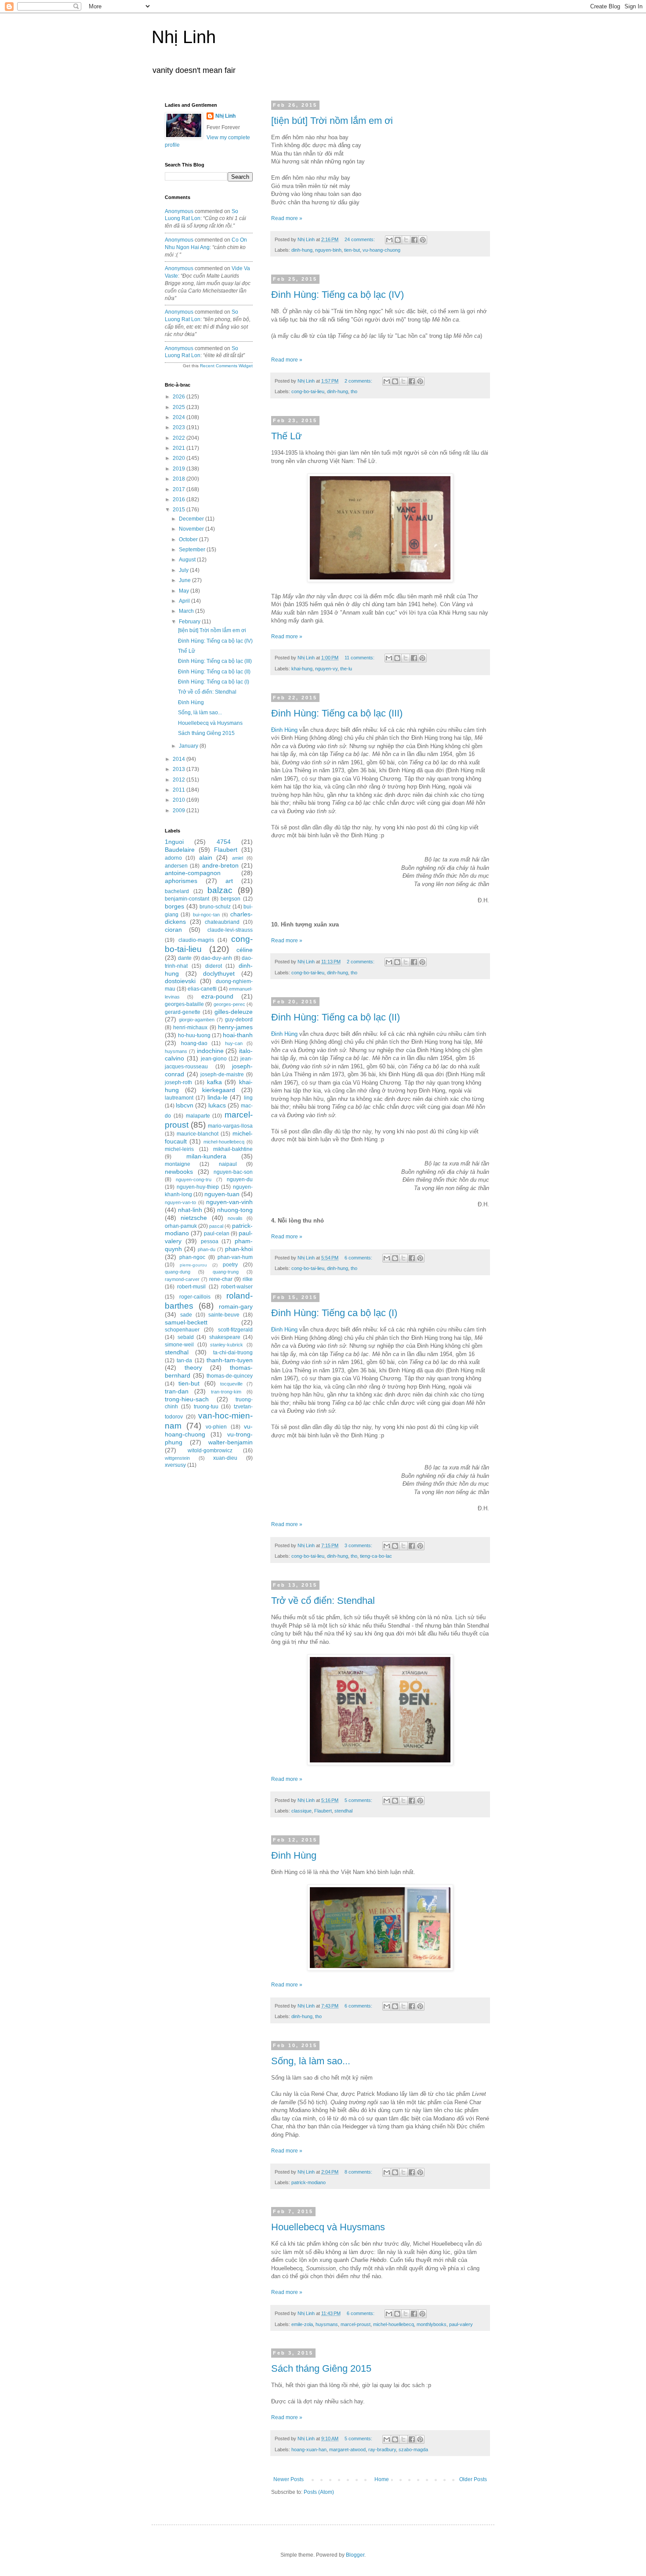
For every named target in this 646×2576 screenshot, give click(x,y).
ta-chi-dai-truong (233, 1353)
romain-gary (236, 1306)
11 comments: (360, 658)
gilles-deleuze (234, 1012)
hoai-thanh (238, 1035)
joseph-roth (178, 1082)
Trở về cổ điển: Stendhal (323, 1601)
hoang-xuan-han (309, 2449)
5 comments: (359, 1800)
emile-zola (302, 2324)
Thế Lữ (287, 436)
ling (248, 1098)
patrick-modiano (308, 2182)
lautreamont (179, 1098)
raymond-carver (182, 1279)
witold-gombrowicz (210, 1451)
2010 (180, 800)
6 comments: (359, 1258)
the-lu (346, 669)
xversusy (175, 1465)
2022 (180, 438)
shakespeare (225, 1337)
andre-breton (220, 865)
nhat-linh (190, 1210)
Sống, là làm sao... (311, 2061)
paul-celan (217, 1234)
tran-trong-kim (226, 1392)
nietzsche (194, 1218)
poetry (230, 1265)
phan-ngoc (192, 1257)
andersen (176, 866)
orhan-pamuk (181, 1226)
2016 (180, 499)
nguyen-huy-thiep (198, 1187)
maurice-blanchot (198, 1134)
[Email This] (389, 240)
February (190, 622)
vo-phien (216, 1427)
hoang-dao (194, 1043)
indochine (210, 1051)
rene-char (221, 1279)
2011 (180, 790)
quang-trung (226, 1272)
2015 (180, 510)
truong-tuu (206, 1407)
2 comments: (359, 381)
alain (206, 857)
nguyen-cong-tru (194, 1179)
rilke (248, 1279)
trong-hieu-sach (187, 1399)
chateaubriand (222, 922)
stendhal (343, 1811)
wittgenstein (177, 1458)
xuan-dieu (225, 1458)
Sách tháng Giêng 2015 (321, 2368)
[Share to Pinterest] (423, 240)
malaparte (198, 1116)
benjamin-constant (187, 899)
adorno (173, 858)
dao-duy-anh (217, 958)
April (185, 601)
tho (354, 391)
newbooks (179, 1172)
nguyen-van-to (180, 1202)
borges (174, 906)
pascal (216, 1226)
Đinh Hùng (284, 730)
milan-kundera (206, 1156)
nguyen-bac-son (233, 1172)
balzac (220, 890)
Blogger (355, 2555)
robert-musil (191, 1287)
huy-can (234, 1043)
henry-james (235, 1027)
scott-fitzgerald (235, 1330)
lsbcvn (185, 1105)
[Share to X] (406, 240)
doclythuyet (219, 973)
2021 (180, 448)
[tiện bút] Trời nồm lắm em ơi (332, 121)
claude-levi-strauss (230, 930)
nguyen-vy (326, 669)
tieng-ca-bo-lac (376, 1556)
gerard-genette (183, 1012)
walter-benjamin (230, 1442)
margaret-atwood (347, 2449)
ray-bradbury (382, 2449)
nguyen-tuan (222, 1194)
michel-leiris (179, 1149)
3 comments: (359, 1545)
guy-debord (239, 1020)
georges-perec (229, 1004)
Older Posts (473, 2479)
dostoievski (180, 981)
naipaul (228, 1164)
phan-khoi (239, 1249)
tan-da (184, 1360)
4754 (224, 842)
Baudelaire (180, 850)
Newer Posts (289, 2479)
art (229, 881)
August (188, 560)
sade (186, 1315)
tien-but (352, 250)
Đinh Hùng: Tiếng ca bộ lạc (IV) (338, 295)
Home (382, 2479)
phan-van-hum (235, 1257)
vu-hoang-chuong (381, 250)
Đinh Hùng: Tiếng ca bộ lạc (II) (336, 1017)
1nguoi (174, 842)
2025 (180, 407)
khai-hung (302, 669)
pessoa (210, 1241)
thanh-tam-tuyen (230, 1360)
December (192, 519)
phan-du (207, 1249)
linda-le (218, 1097)
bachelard (177, 891)
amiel (238, 858)
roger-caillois (195, 1297)
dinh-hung (302, 250)
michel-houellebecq (394, 2324)
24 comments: (360, 239)
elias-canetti (202, 989)
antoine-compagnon (193, 873)
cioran (173, 930)
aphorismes (181, 881)
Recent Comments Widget (226, 366)
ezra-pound (217, 996)
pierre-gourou (193, 1265)
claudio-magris (196, 940)
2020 (180, 458)
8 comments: (359, 2172)
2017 (180, 489)
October (189, 539)
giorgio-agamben (197, 1020)
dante (185, 958)
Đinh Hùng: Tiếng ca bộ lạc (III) (337, 713)
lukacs (217, 1105)
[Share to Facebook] (414, 240)
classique (301, 1811)
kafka (214, 1082)
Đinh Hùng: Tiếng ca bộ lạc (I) (334, 1313)
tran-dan (177, 1391)
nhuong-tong (235, 1210)
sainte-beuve (224, 1315)
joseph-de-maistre (222, 1075)
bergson (230, 899)
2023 (180, 427)
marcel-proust (356, 2324)
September (193, 550)
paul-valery (461, 2324)
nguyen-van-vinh (229, 1202)
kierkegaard (219, 1090)
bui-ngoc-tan (206, 915)
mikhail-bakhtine (233, 1149)
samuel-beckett (186, 1322)
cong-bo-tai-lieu (308, 391)
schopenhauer (182, 1330)
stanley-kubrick (227, 1345)
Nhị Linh (184, 37)
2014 (180, 759)
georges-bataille (184, 1004)
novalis (235, 1218)
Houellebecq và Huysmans (328, 2227)
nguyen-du (240, 1179)
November (192, 529)
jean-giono (214, 1059)
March (187, 611)
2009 (180, 810)
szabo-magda (413, 2449)
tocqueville (231, 1384)
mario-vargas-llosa (230, 1126)
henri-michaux (190, 1028)
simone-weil (179, 1345)
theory (193, 1368)
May (185, 591)
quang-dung (178, 1272)
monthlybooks (432, 2324)
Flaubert (323, 1811)
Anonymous (179, 211)
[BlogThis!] (398, 240)
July (184, 570)
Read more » (287, 218)
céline (245, 950)
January (189, 746)
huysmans (327, 2324)
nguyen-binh (328, 250)
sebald (186, 1337)
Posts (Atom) (319, 2492)
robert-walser (237, 1287)
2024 (180, 417)
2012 (180, 780)
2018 (180, 479)
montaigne (178, 1164)
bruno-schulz (215, 907)
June (185, 580)
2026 (180, 397)
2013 (180, 769)
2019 (180, 469)
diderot (214, 966)
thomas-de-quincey (230, 1376)
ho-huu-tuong (194, 1035)
